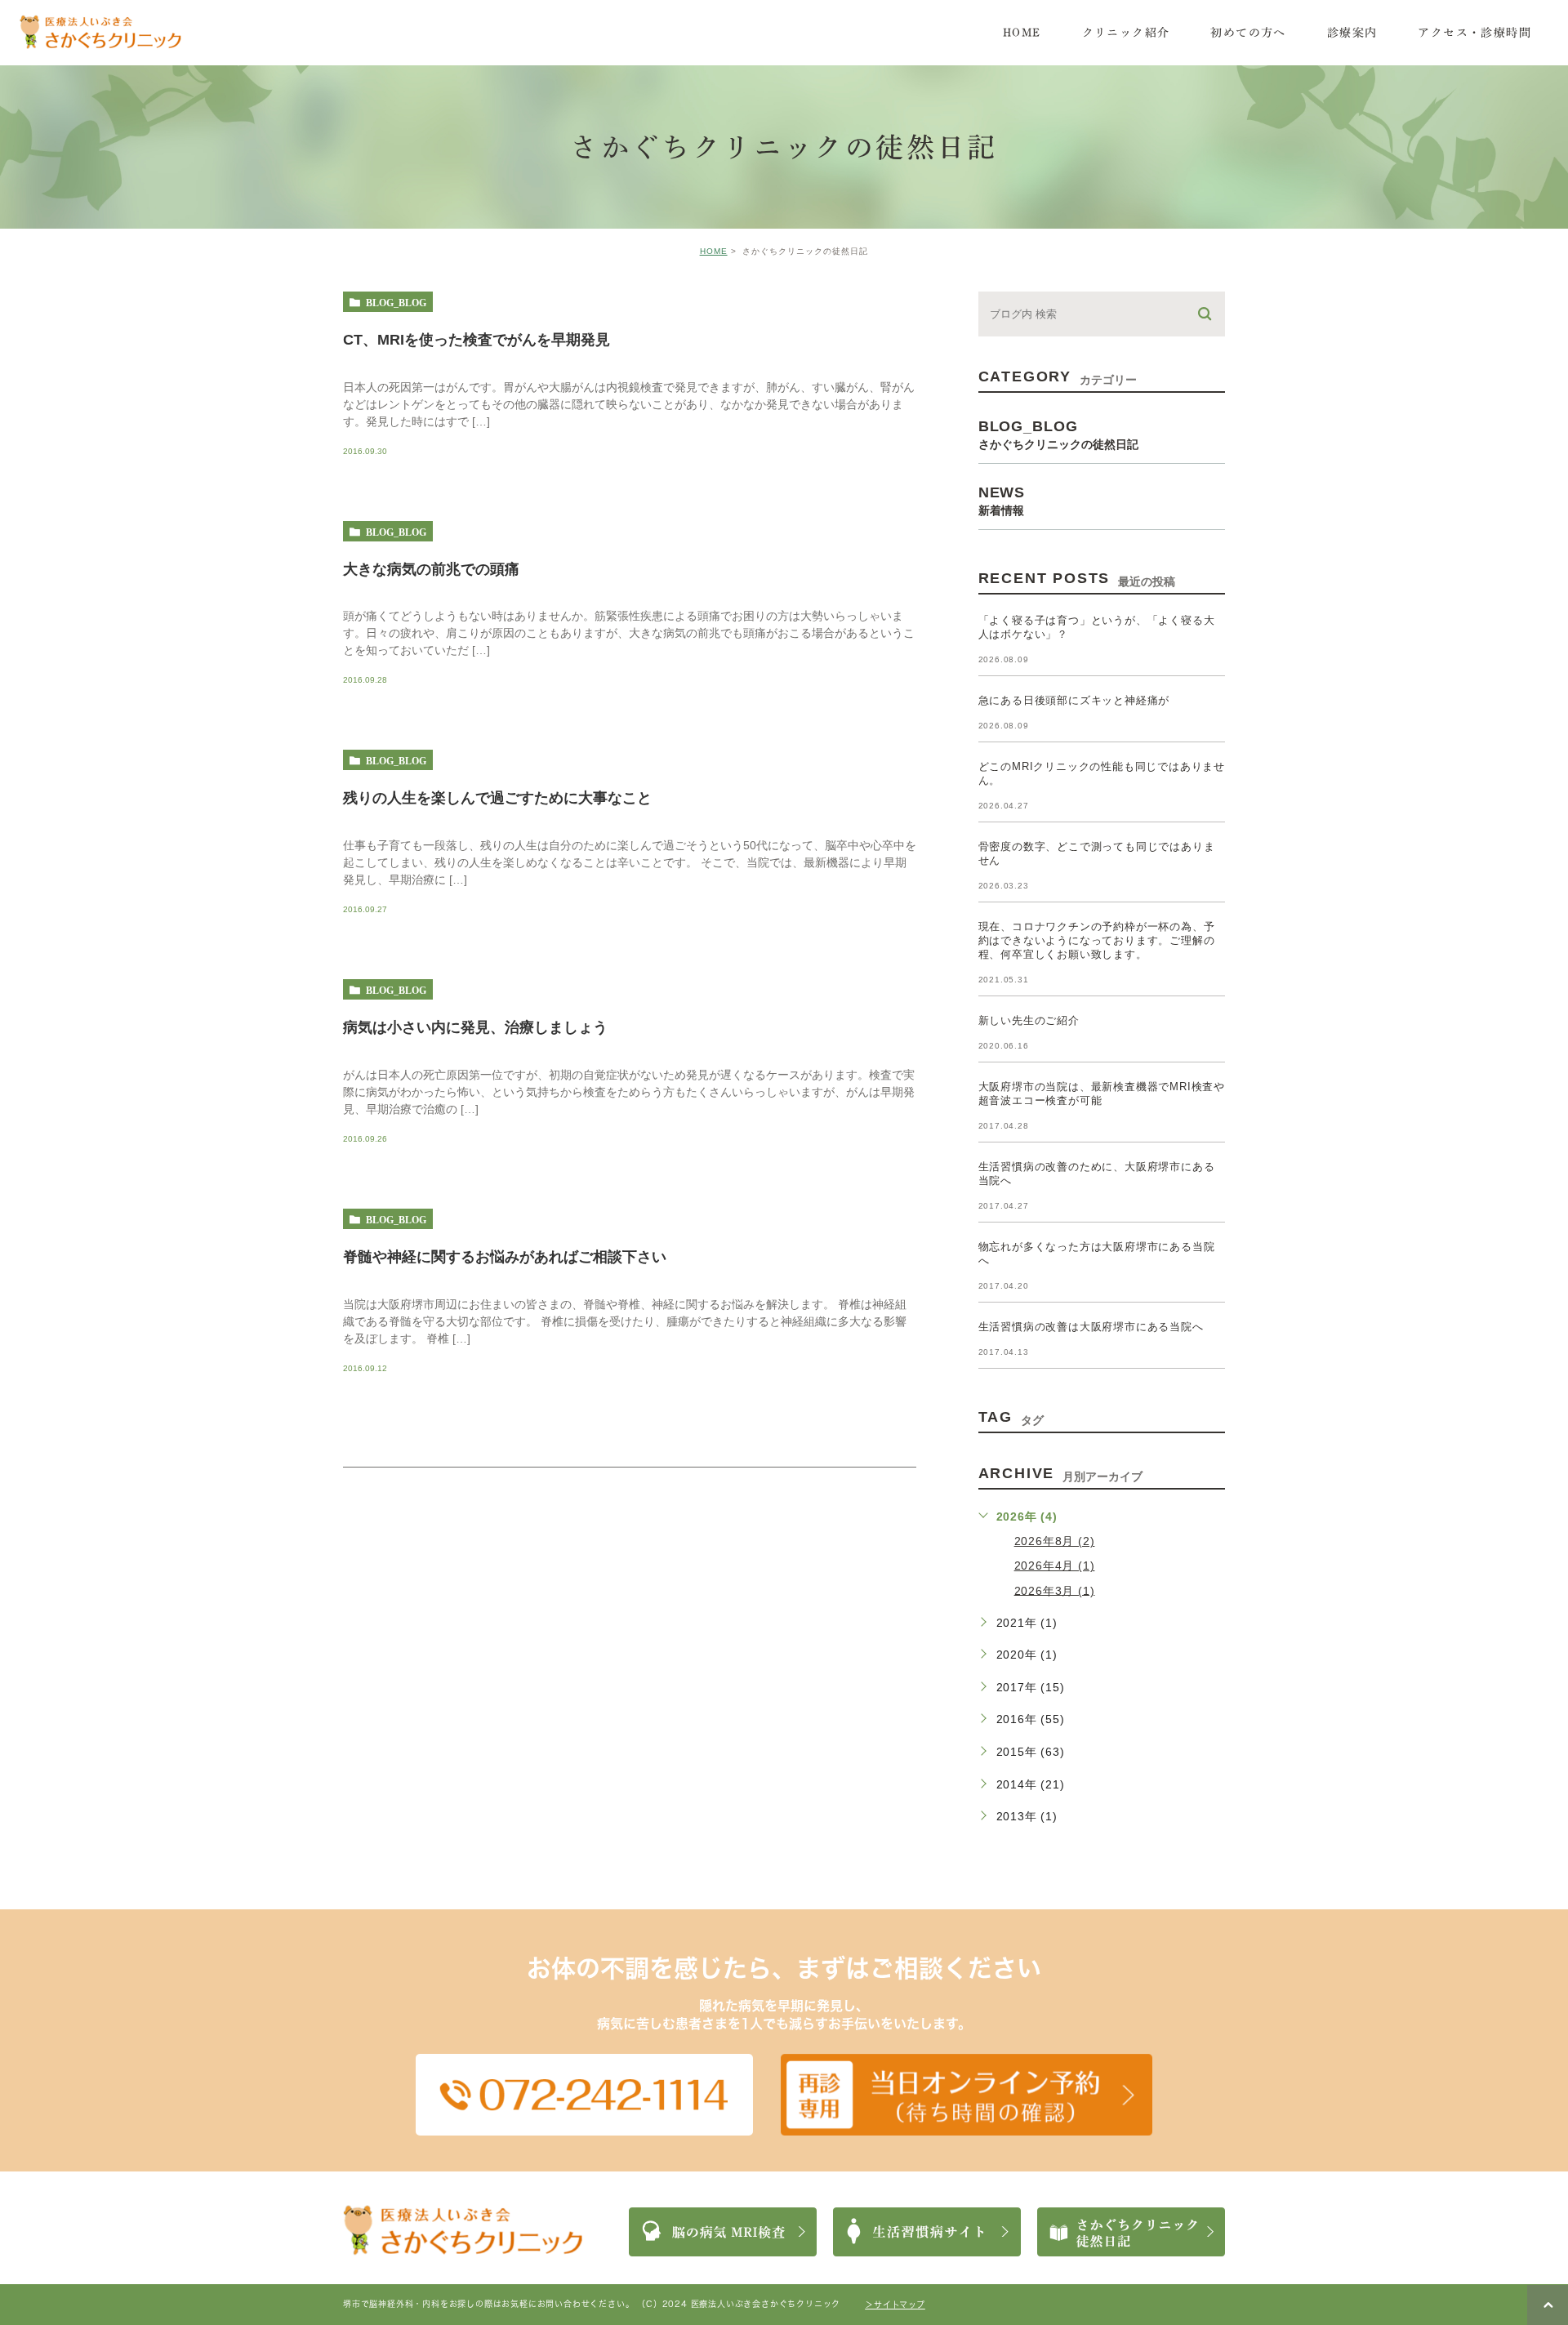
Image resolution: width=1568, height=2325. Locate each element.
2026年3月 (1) (1055, 1590)
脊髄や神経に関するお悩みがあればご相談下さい (505, 1257)
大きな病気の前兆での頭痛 (431, 568)
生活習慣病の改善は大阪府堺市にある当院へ (1091, 1327)
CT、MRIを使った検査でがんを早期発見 (477, 339)
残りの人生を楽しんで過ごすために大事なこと (497, 798)
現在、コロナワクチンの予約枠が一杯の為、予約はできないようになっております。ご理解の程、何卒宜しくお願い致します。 (1097, 940)
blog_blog (396, 302)
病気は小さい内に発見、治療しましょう (475, 1027)
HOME (714, 251)
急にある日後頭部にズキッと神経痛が (1074, 700)
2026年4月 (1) (1055, 1566)
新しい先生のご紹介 (1029, 1020)
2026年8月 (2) (1055, 1541)
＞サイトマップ (895, 2305)
